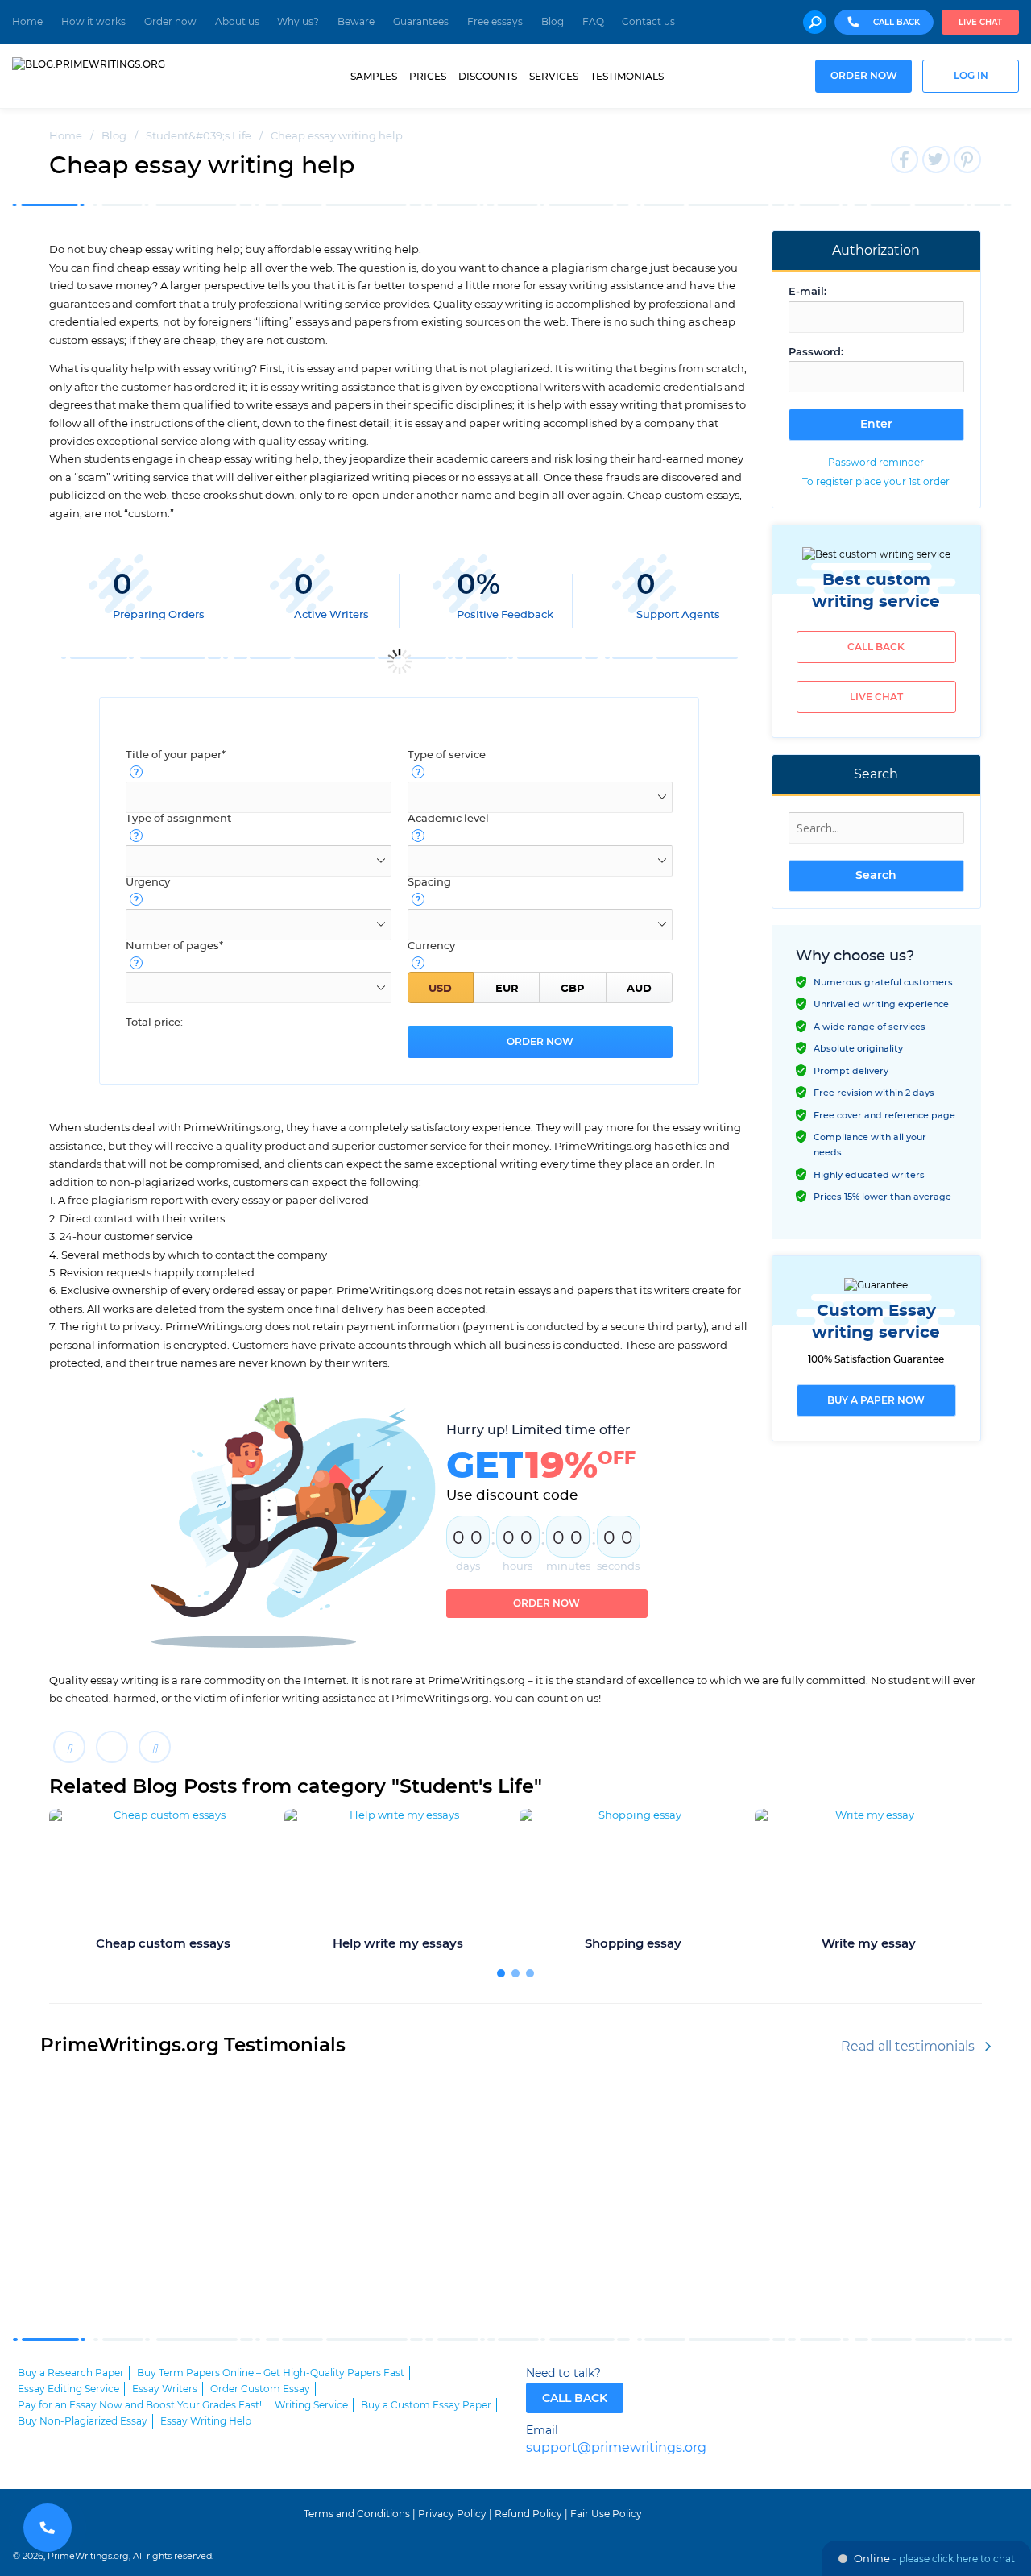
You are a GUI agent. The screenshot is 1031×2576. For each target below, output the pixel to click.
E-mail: (807, 292)
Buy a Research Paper (71, 2373)
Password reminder (876, 463)
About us (237, 22)
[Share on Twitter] (112, 1747)
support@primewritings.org (616, 2448)
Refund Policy (528, 2514)
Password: (816, 353)
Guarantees (421, 22)
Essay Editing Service (68, 2389)
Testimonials (627, 77)
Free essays (495, 22)
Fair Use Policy (606, 2514)
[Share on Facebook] (69, 1747)
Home (27, 22)
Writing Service (311, 2405)
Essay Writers (165, 2389)
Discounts (488, 77)
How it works (93, 22)
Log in (971, 76)
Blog (553, 22)
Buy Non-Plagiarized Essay (83, 2421)
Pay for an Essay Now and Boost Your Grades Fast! (140, 2405)
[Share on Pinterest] (155, 1747)
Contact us (648, 22)
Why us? (298, 22)
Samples (374, 77)
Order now (170, 22)
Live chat (980, 23)
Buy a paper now (876, 1400)
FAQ (593, 22)
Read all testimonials (908, 2047)
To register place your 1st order (876, 482)
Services (554, 77)
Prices (428, 77)
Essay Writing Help (206, 2421)
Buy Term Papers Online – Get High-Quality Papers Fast (271, 2373)
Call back (876, 647)
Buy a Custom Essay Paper (426, 2405)
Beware (356, 22)
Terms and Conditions (357, 2514)
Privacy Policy (452, 2514)
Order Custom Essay (260, 2389)
